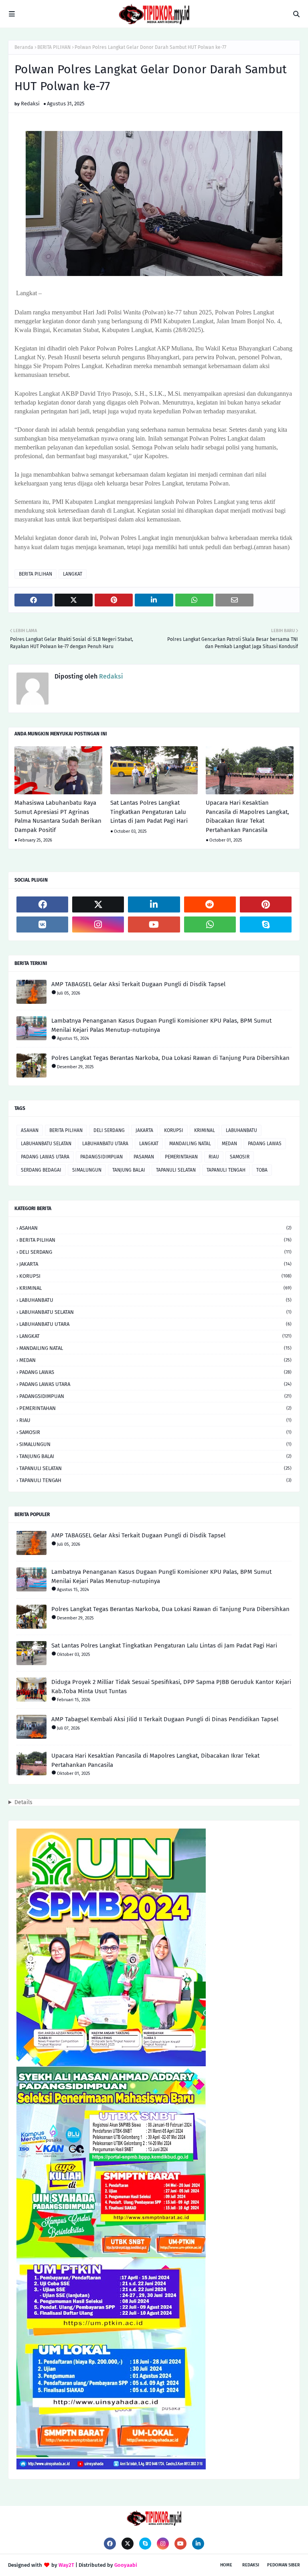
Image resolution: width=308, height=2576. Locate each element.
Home (226, 2565)
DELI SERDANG (109, 1130)
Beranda (24, 47)
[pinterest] (266, 904)
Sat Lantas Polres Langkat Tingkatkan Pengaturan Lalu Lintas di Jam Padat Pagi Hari (149, 812)
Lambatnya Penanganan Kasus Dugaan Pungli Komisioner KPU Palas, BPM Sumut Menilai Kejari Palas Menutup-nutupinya (161, 1025)
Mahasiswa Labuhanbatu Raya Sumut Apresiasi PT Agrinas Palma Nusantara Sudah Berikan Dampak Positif (58, 816)
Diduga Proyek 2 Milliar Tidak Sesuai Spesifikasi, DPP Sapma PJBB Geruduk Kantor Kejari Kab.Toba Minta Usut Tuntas (171, 1687)
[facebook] (42, 904)
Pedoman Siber (284, 2565)
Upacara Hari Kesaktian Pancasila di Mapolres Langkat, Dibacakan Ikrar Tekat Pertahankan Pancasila (247, 816)
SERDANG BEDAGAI (41, 1170)
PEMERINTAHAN (181, 1157)
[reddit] (210, 904)
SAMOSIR (240, 1157)
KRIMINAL (205, 1130)
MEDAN (229, 1144)
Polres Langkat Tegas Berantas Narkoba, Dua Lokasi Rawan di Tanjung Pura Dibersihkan (170, 1058)
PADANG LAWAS (265, 1144)
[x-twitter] (98, 904)
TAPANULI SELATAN (176, 1170)
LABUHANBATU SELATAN (46, 1144)
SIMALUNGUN (87, 1170)
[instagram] (98, 924)
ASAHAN (30, 1130)
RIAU (214, 1157)
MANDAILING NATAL (190, 1144)
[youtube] (154, 924)
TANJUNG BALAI (129, 1170)
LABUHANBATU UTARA (105, 1144)
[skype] (266, 924)
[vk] (42, 924)
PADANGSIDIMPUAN (101, 1157)
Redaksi (30, 104)
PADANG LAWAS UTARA (45, 1157)
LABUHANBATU (241, 1130)
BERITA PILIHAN (54, 47)
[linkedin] (154, 904)
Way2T (66, 2565)
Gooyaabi (126, 2565)
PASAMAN (144, 1157)
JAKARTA (144, 1130)
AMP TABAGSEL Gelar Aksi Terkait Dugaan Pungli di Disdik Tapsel (138, 984)
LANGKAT (73, 574)
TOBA (262, 1170)
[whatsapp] (210, 924)
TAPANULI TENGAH (226, 1170)
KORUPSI (174, 1130)
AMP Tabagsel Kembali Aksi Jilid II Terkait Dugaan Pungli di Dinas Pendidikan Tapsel (165, 1719)
